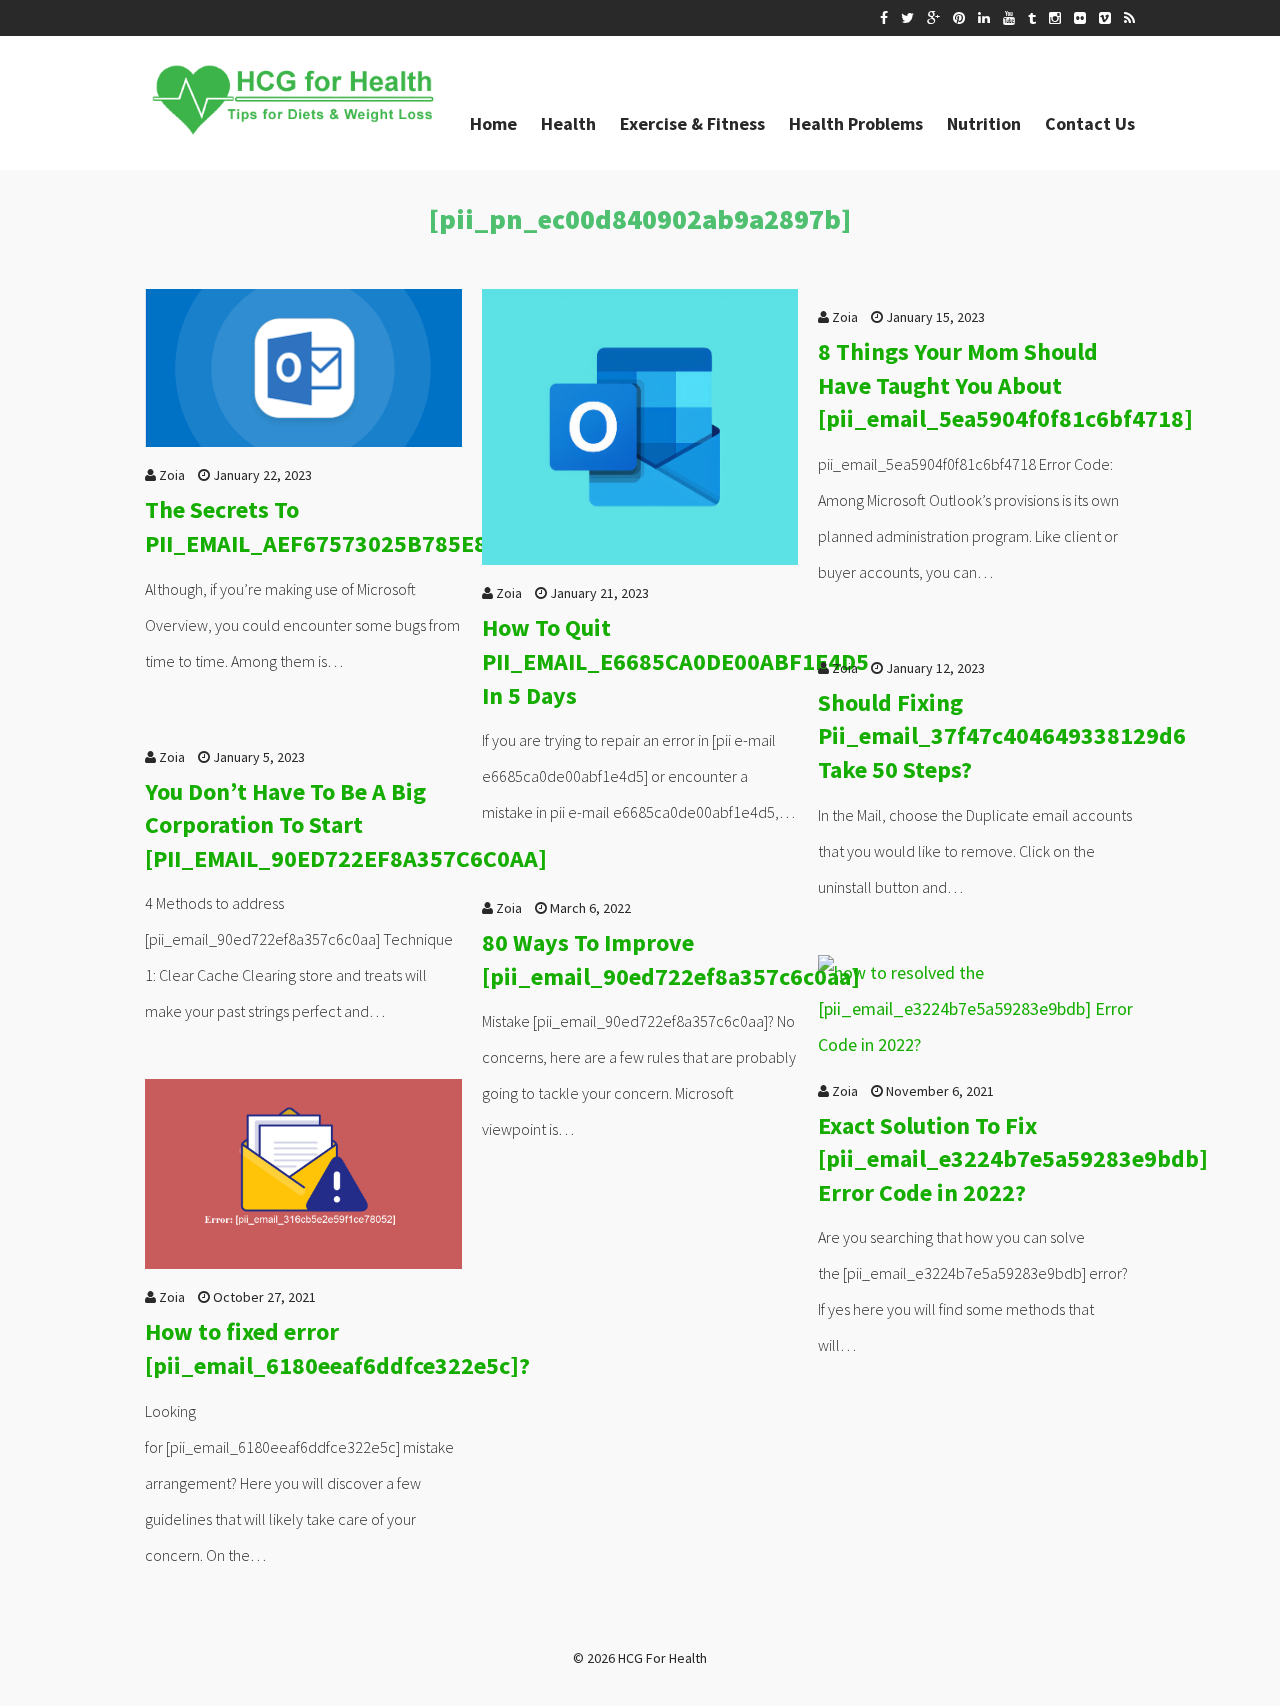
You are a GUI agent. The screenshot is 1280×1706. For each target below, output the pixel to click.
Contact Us (1090, 123)
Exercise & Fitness (692, 123)
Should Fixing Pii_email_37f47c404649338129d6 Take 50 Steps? (1002, 736)
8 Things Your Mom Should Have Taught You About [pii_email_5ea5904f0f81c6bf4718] (1005, 385)
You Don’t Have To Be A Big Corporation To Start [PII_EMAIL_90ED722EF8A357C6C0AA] (346, 825)
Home (493, 123)
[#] (884, 18)
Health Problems (856, 123)
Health (568, 123)
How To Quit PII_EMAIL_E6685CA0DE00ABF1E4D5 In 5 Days (675, 661)
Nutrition (984, 123)
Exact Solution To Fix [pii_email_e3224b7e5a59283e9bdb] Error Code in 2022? (1013, 1159)
